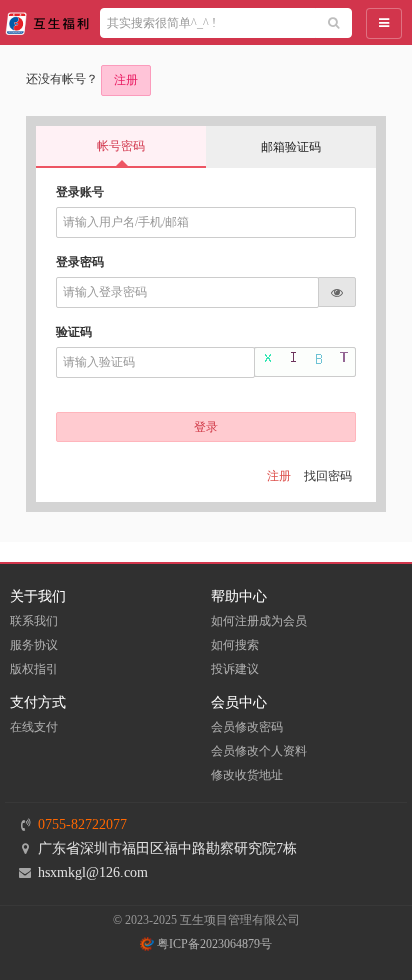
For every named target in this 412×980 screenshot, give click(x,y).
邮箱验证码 (291, 147)
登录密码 (80, 262)
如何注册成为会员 (259, 621)
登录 (206, 427)
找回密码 (328, 476)
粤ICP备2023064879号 (213, 944)
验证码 (74, 332)
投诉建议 (235, 669)
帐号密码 (121, 146)
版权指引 (34, 669)
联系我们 (34, 621)
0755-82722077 (82, 824)
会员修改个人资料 (259, 751)
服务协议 (34, 645)
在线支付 (34, 727)
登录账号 (80, 192)
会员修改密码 (247, 727)
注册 (126, 80)
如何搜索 (235, 645)
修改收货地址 (247, 775)
